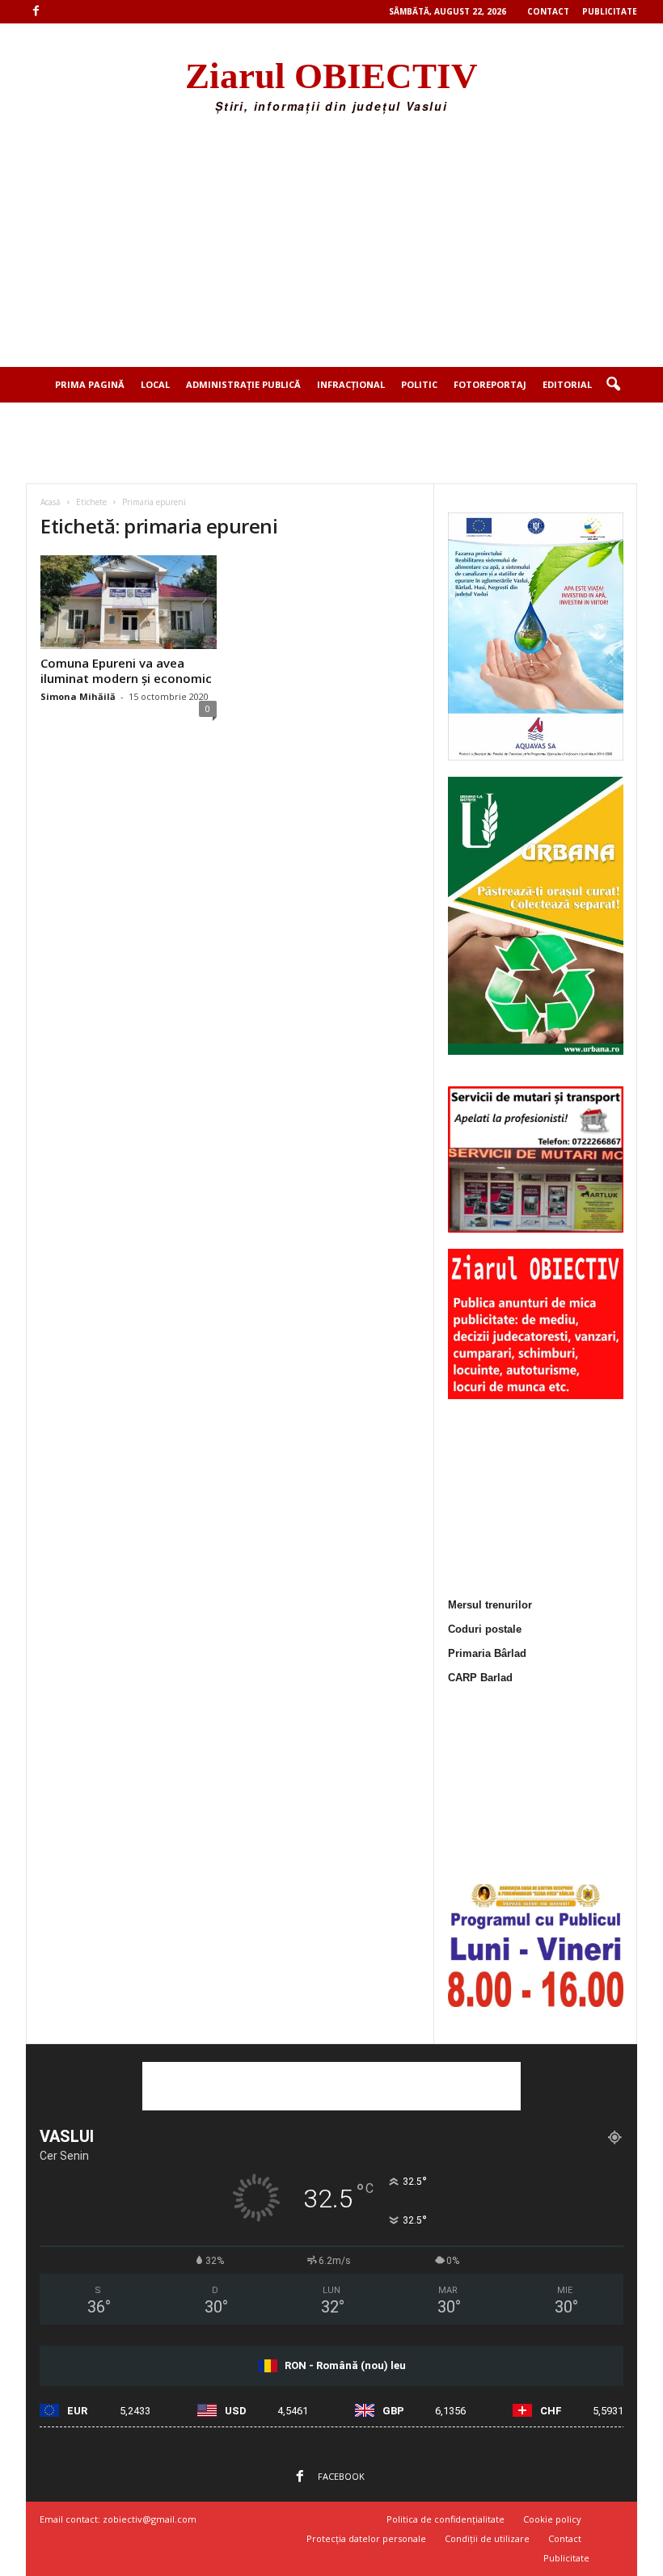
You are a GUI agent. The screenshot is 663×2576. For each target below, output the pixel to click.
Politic (419, 384)
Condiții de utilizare (487, 2538)
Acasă (51, 502)
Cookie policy (552, 2519)
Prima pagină (90, 384)
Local (155, 384)
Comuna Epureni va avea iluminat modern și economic (126, 670)
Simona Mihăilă (78, 696)
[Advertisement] (331, 246)
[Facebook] (36, 12)
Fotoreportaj (490, 384)
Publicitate (610, 11)
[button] (613, 385)
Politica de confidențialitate (446, 2519)
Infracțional (351, 384)
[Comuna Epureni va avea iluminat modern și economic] (129, 602)
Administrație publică (243, 384)
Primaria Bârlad (487, 1653)
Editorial (567, 384)
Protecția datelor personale (366, 2538)
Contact (548, 11)
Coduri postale (485, 1629)
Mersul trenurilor (490, 1605)
